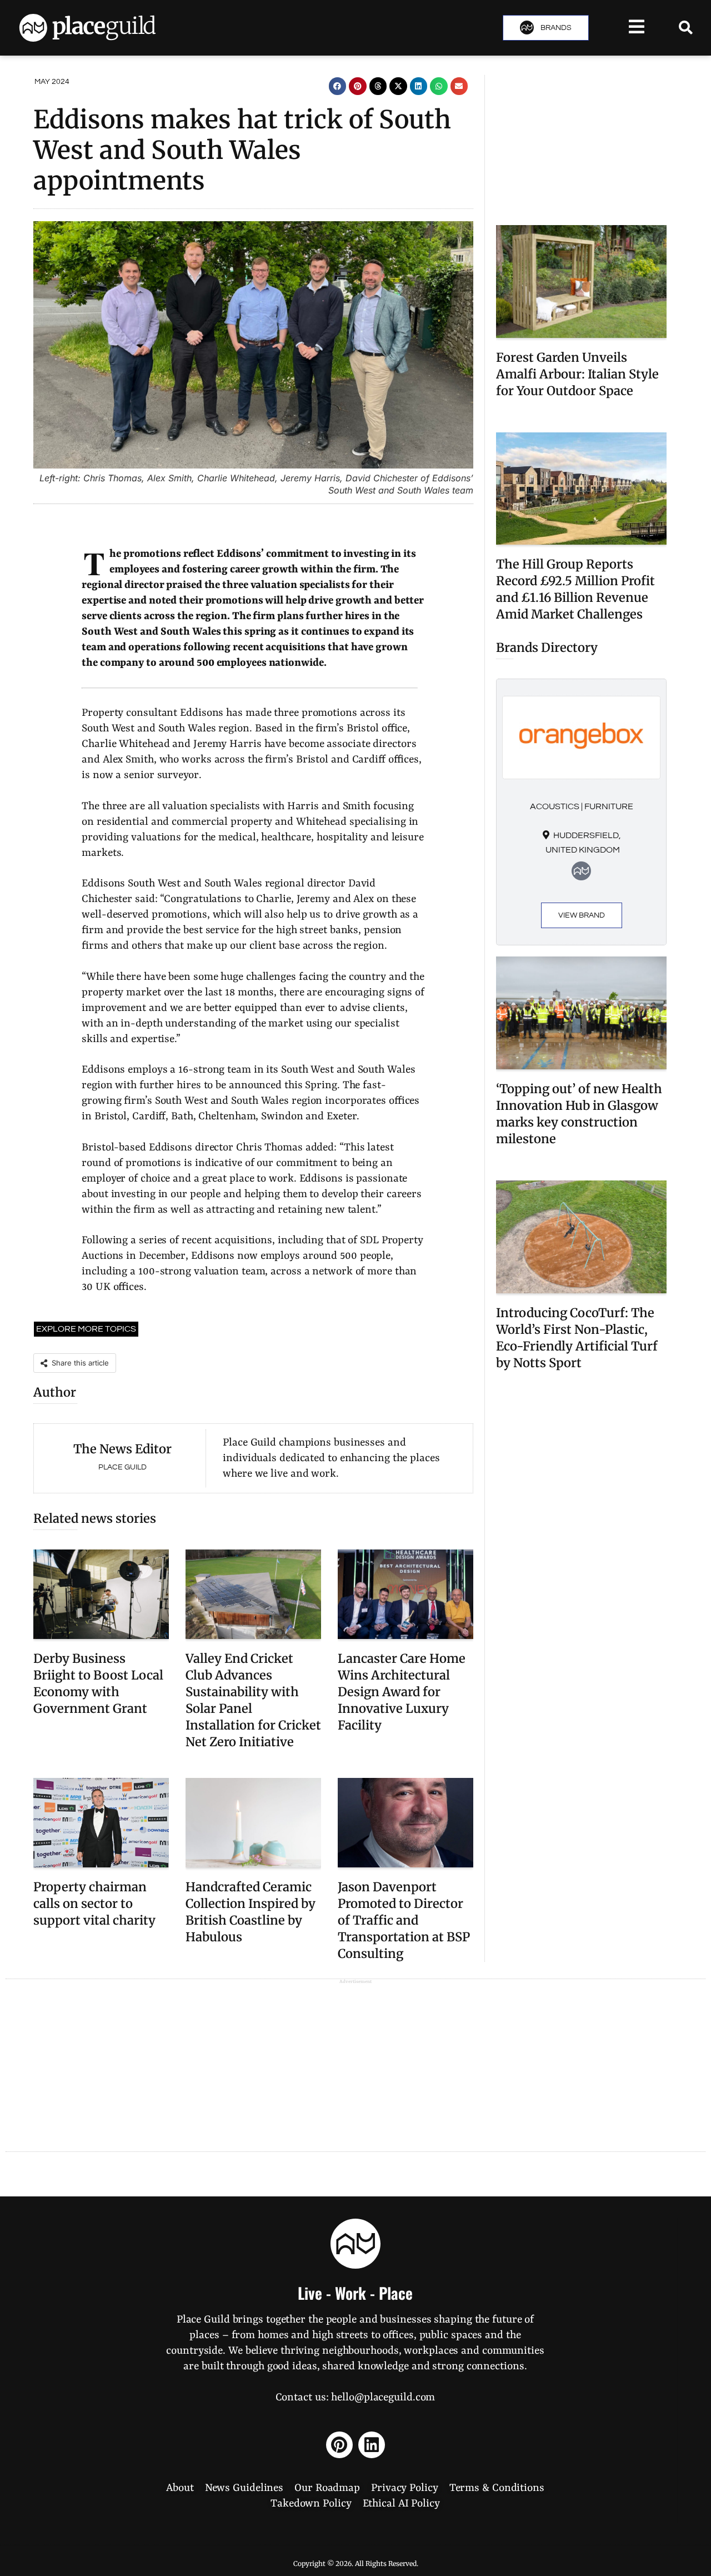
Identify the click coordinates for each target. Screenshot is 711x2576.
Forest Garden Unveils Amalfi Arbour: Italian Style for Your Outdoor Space (577, 374)
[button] (338, 86)
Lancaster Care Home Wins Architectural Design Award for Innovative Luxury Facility (402, 1692)
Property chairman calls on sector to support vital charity (94, 1904)
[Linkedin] (372, 2445)
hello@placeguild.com (383, 2398)
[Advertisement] (581, 145)
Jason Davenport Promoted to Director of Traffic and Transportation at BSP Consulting (404, 1920)
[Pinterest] (339, 2445)
